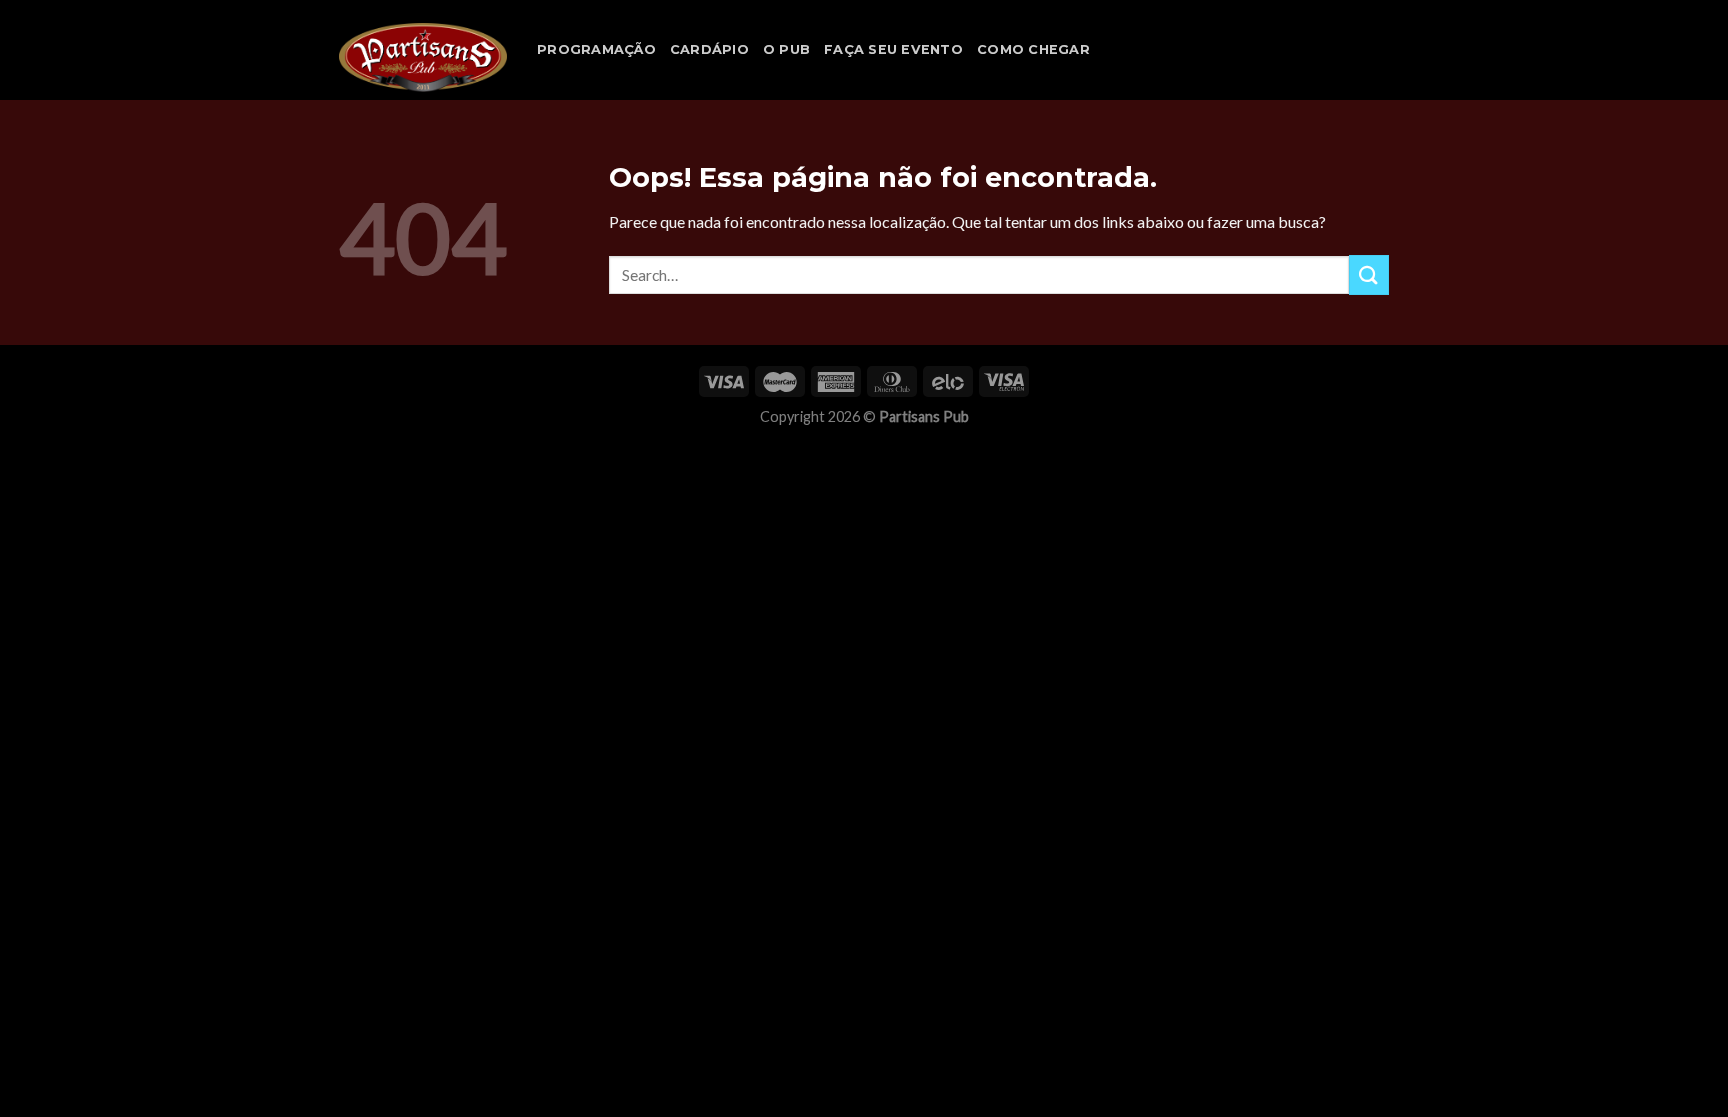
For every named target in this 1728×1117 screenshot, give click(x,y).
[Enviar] (1369, 274)
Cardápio (709, 49)
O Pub (786, 49)
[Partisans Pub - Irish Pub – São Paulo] (423, 57)
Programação (596, 49)
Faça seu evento (893, 49)
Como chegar (1033, 49)
